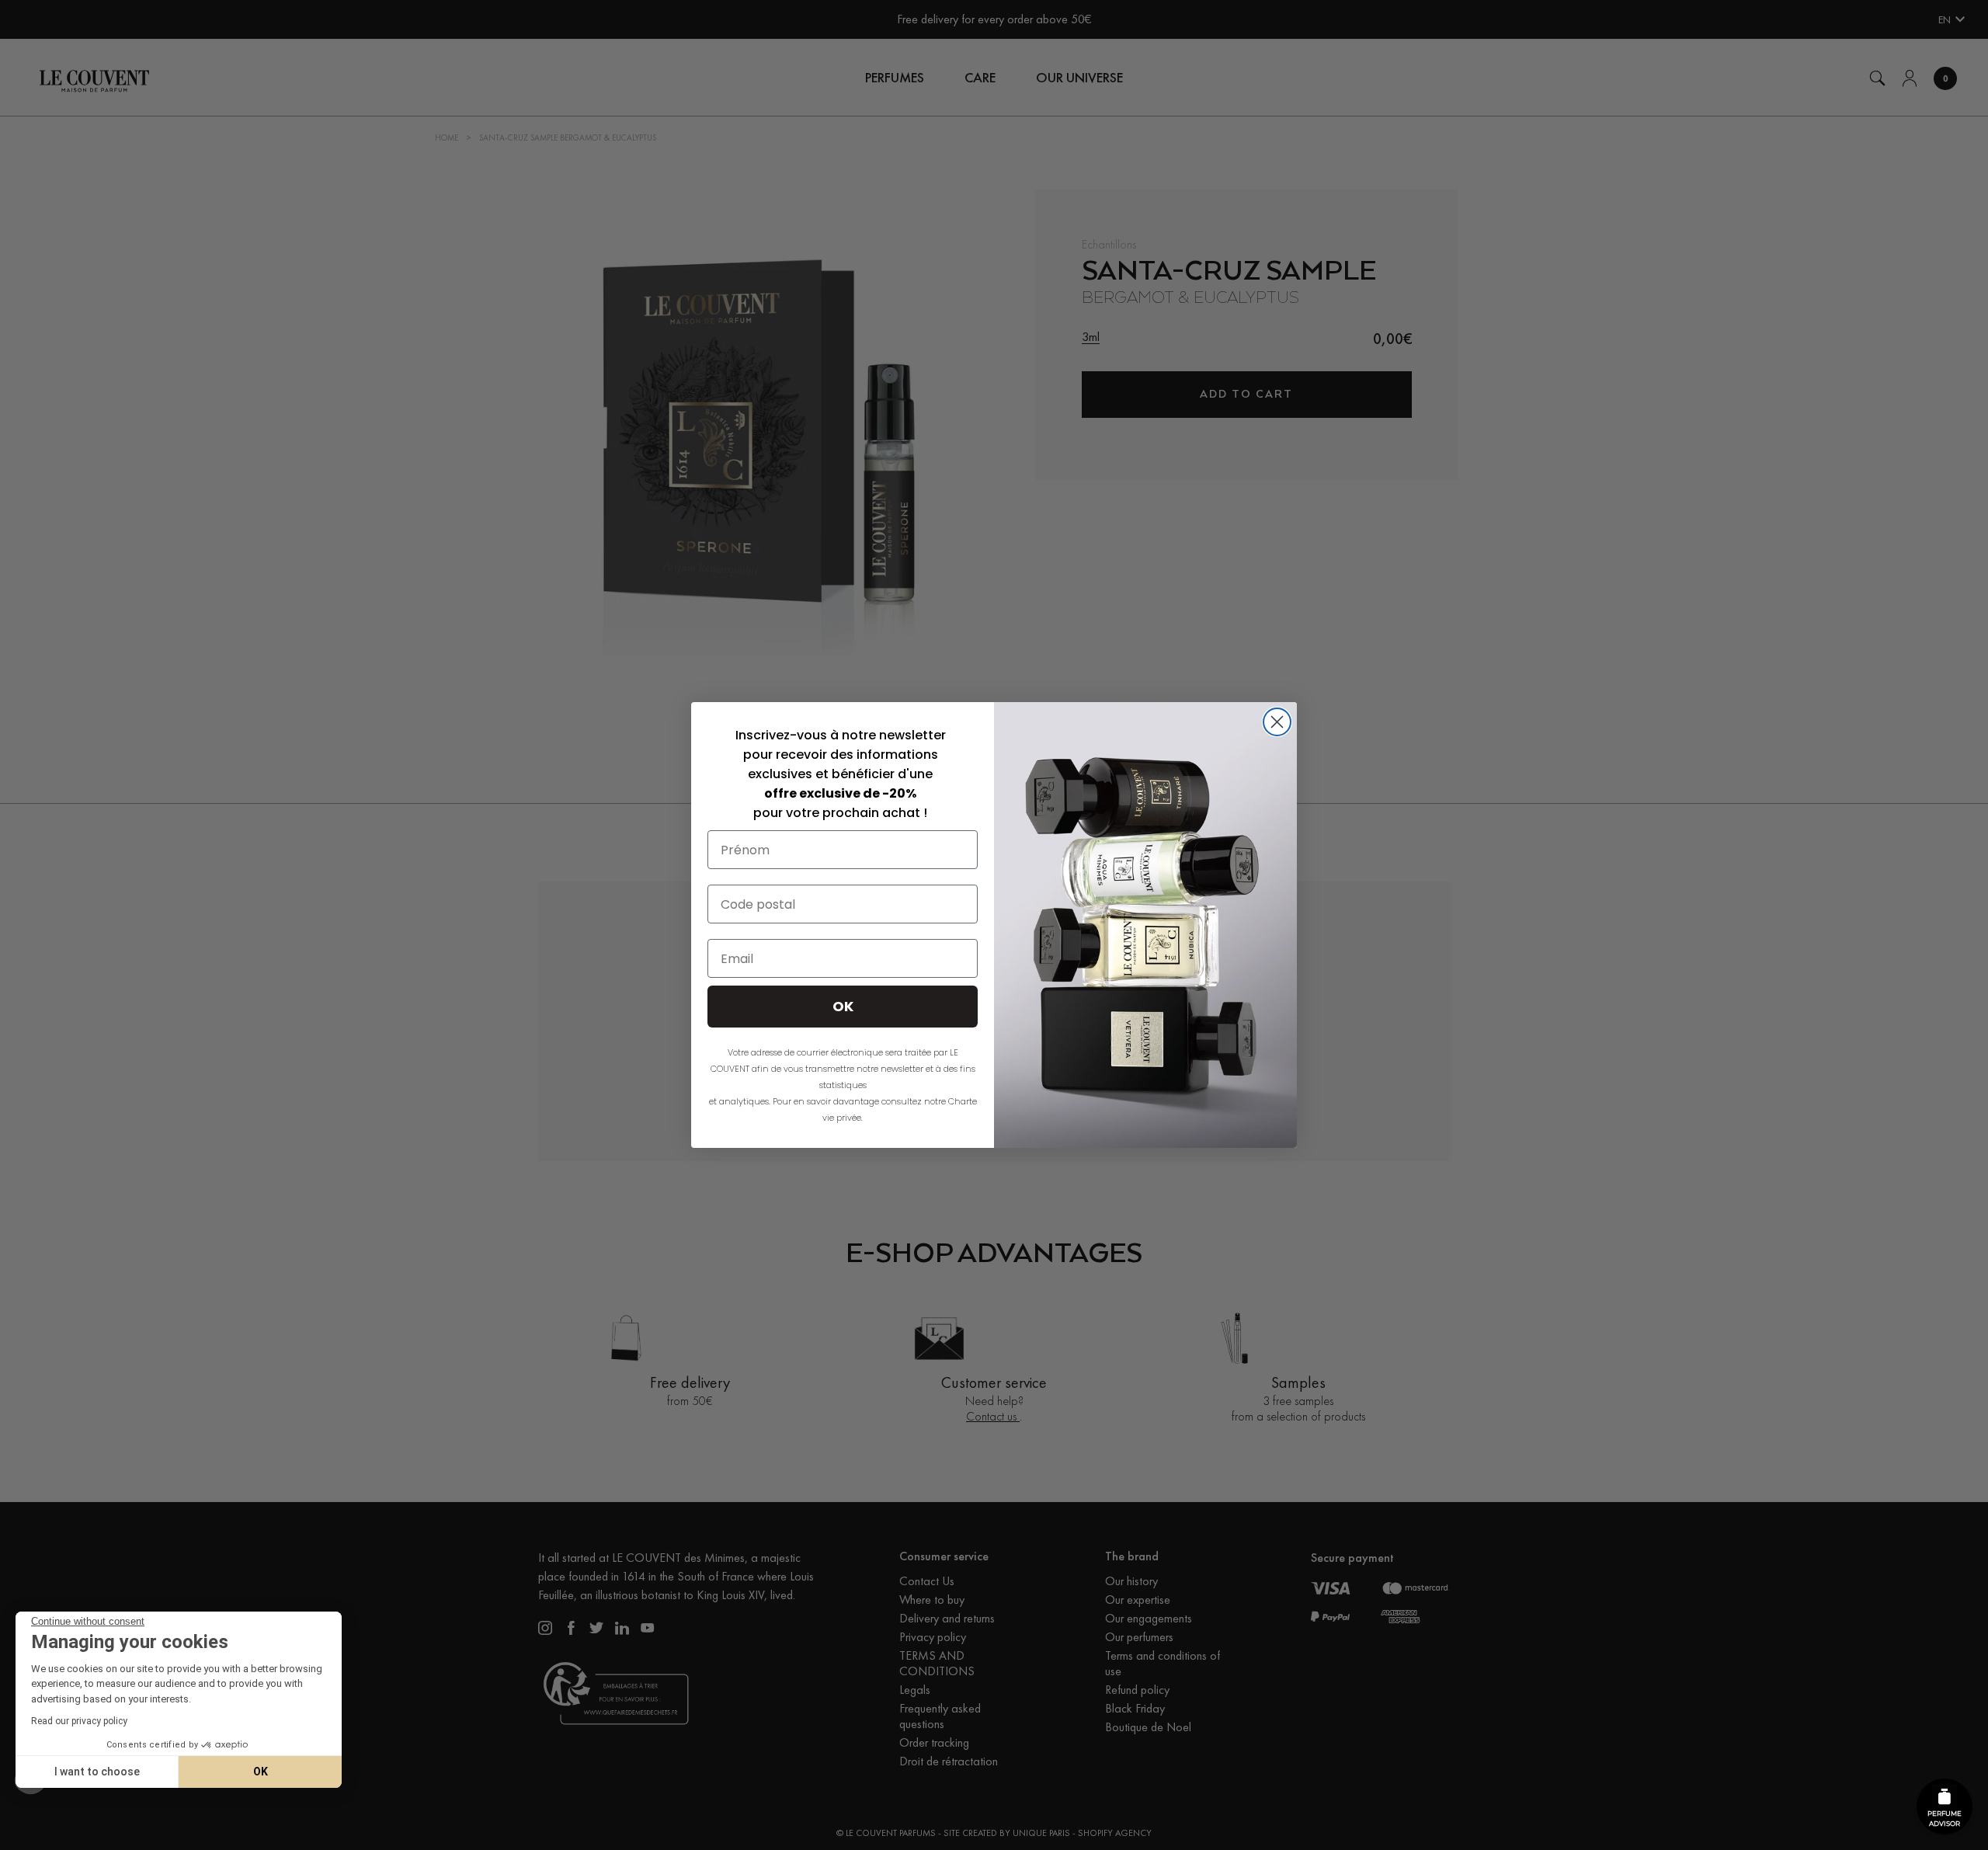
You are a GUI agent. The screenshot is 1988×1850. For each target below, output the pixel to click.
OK (261, 1772)
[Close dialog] (1277, 722)
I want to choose (97, 1772)
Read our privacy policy (79, 1721)
